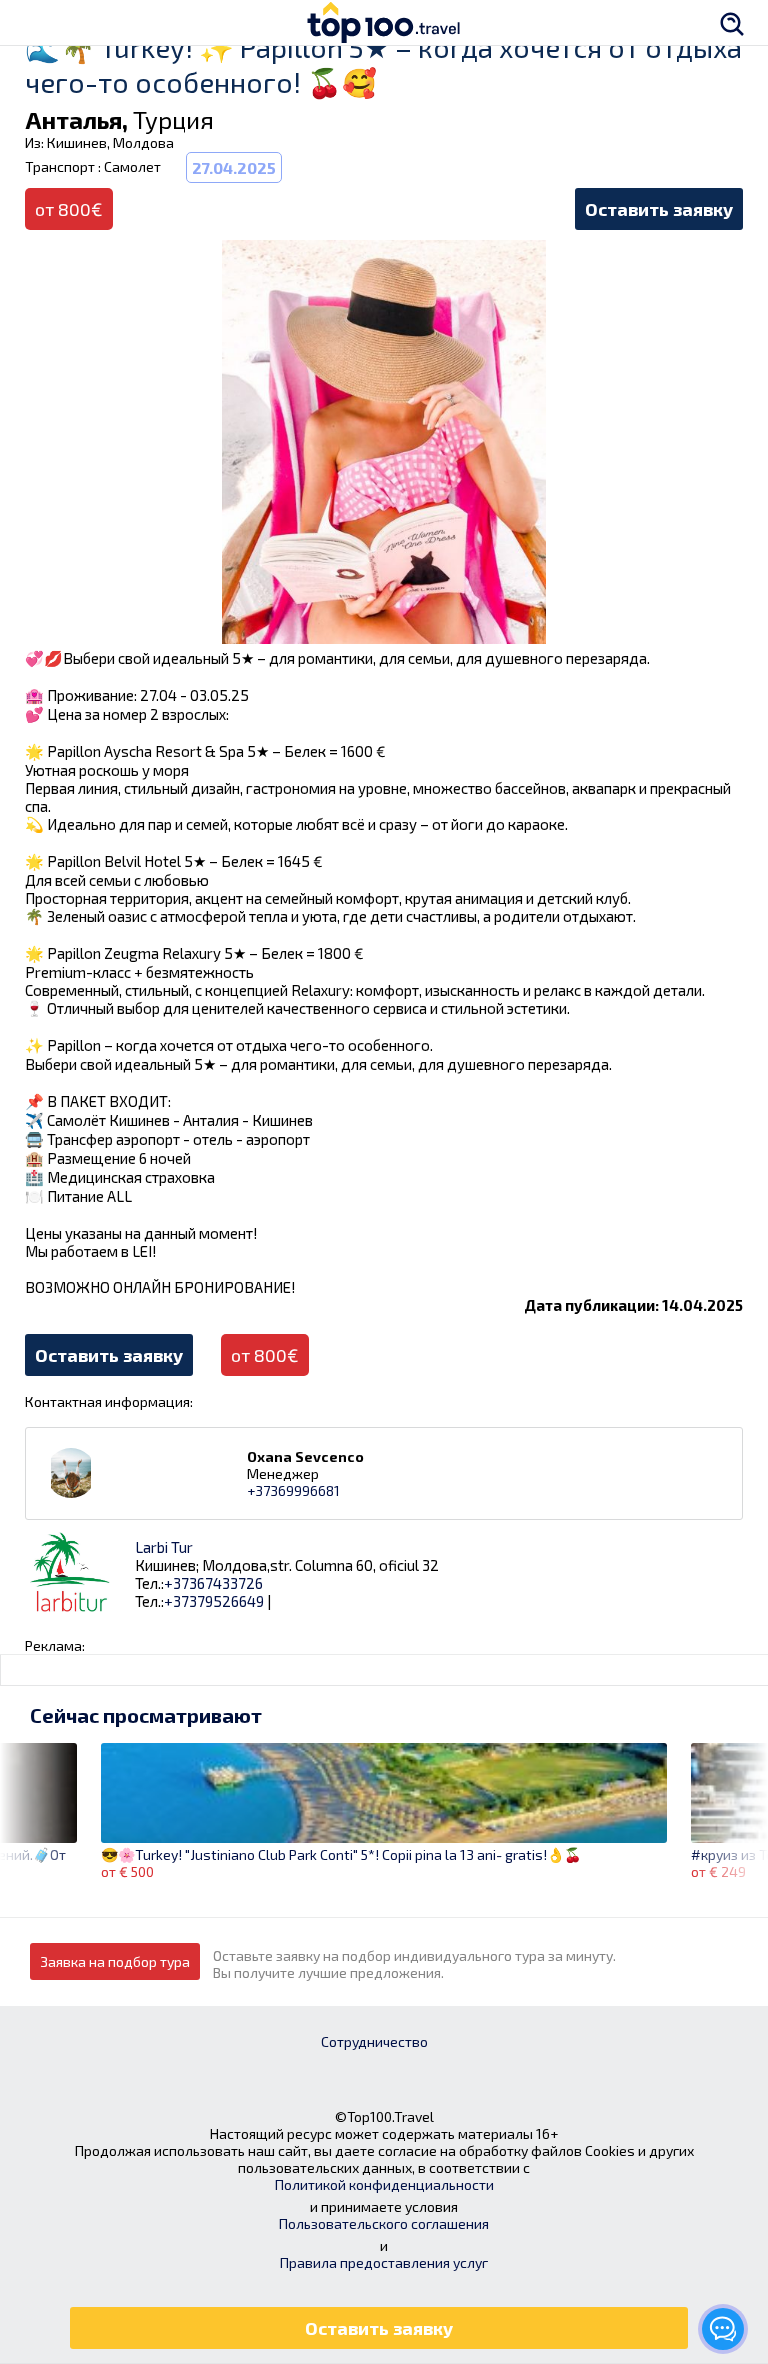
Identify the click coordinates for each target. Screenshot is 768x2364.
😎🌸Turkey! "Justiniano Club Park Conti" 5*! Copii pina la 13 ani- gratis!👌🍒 (341, 1854)
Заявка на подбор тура (115, 1961)
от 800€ (265, 1355)
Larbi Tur (164, 1547)
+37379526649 (214, 1601)
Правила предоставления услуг (384, 2262)
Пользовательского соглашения (384, 2223)
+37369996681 (293, 1490)
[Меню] (35, 22)
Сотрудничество (374, 2041)
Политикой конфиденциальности (384, 2184)
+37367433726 (213, 1583)
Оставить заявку (659, 209)
